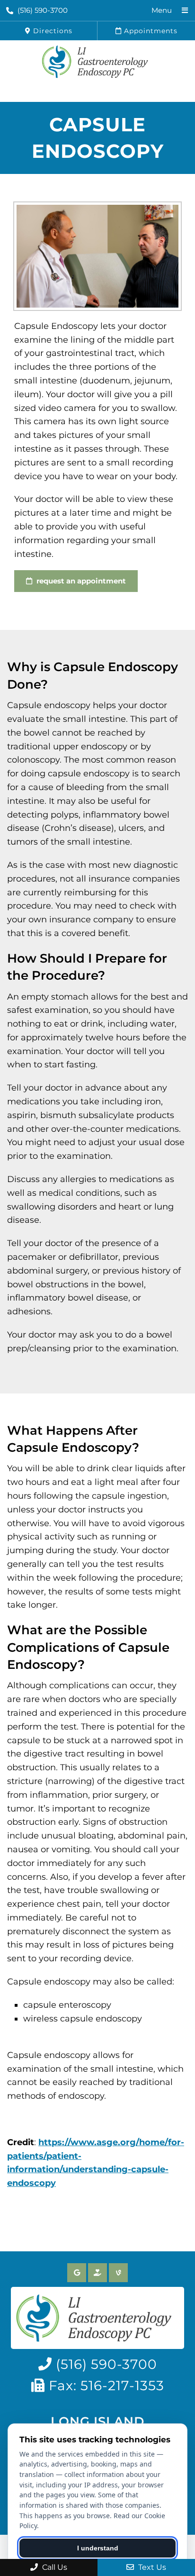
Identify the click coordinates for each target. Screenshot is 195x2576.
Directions (52, 31)
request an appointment (80, 581)
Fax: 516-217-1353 (105, 2385)
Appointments (150, 31)
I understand (98, 2548)
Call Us (54, 2567)
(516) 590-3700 (43, 10)
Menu (162, 10)
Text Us (151, 2567)
